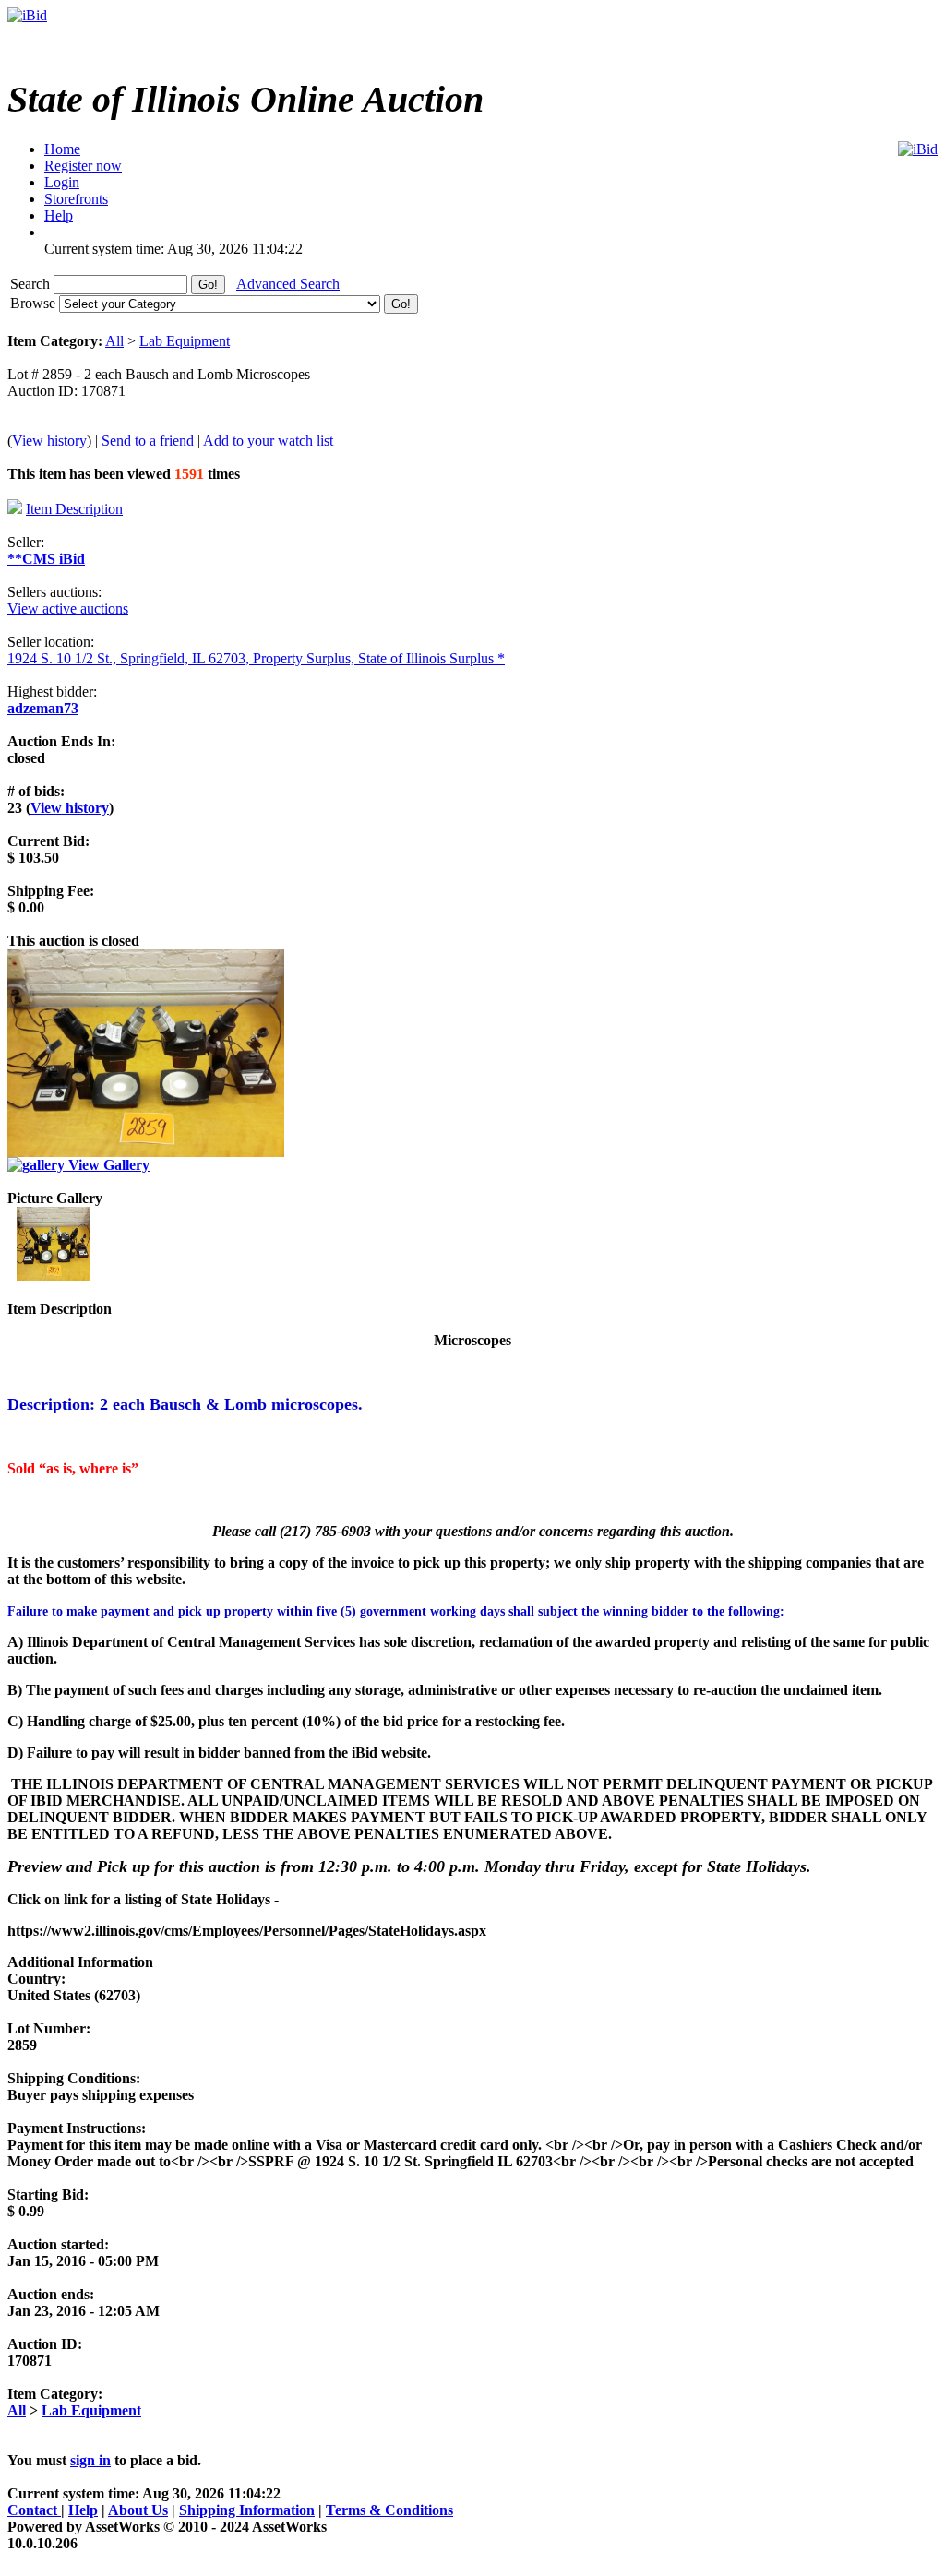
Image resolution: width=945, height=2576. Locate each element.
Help (83, 2510)
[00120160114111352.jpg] (54, 1276)
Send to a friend (148, 441)
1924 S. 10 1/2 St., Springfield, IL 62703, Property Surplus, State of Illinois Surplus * (256, 658)
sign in (90, 2460)
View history (49, 441)
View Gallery (107, 1165)
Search (32, 284)
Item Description (74, 509)
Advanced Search (288, 284)
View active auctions (68, 608)
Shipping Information (247, 2510)
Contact (34, 2510)
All (114, 341)
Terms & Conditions (389, 2510)
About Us (138, 2510)
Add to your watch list (268, 441)
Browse (35, 303)
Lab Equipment (185, 341)
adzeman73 (43, 708)
